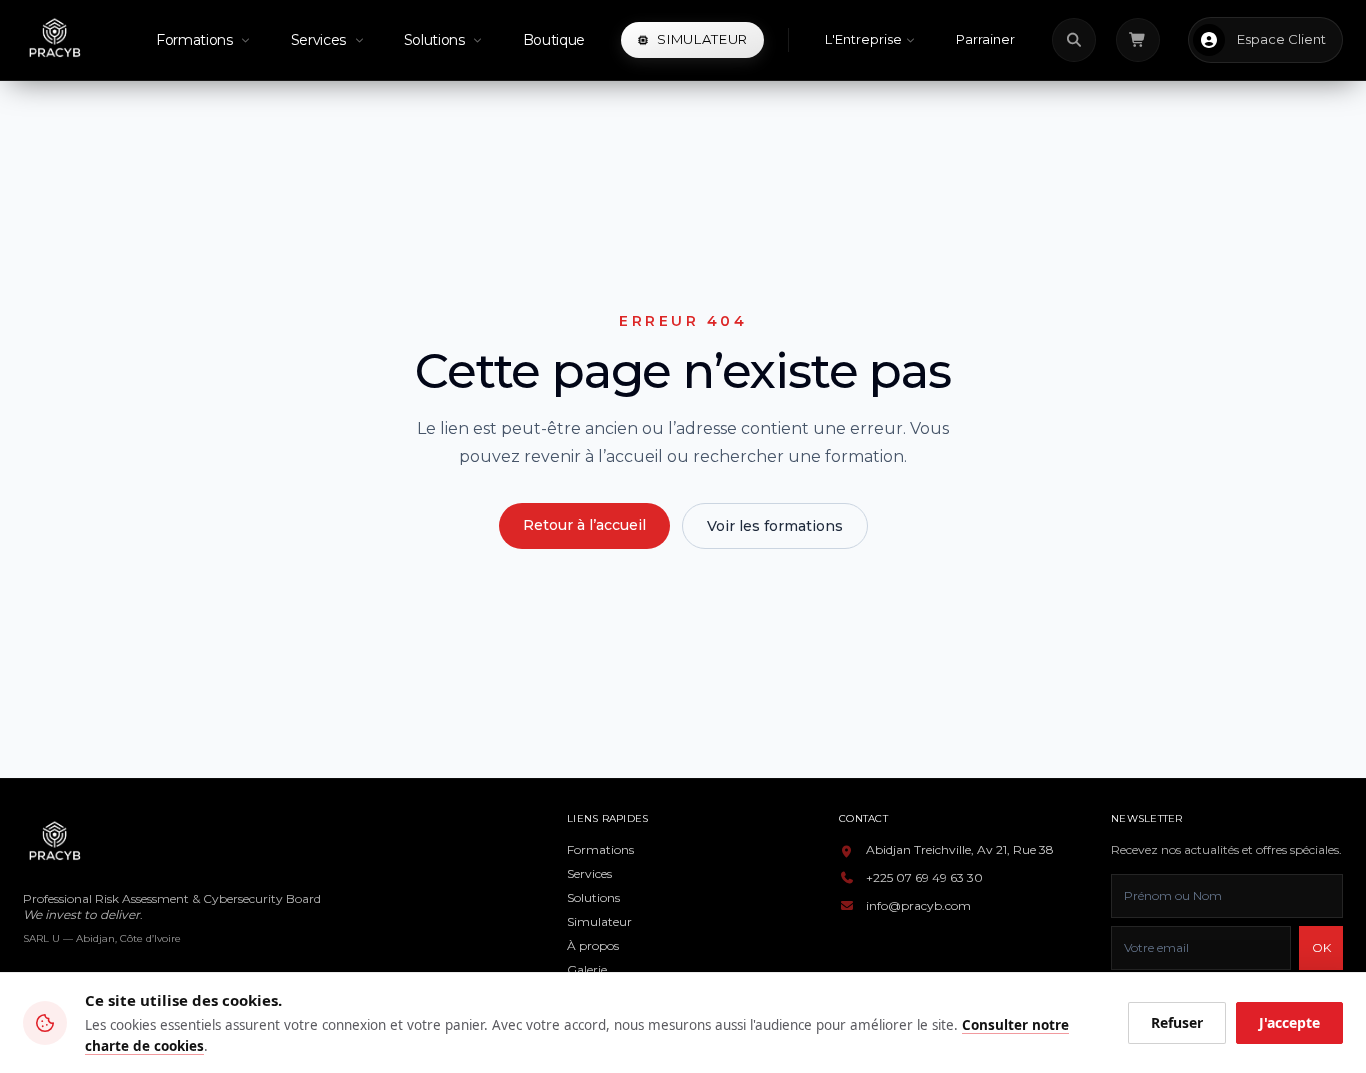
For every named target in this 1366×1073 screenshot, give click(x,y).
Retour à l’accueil (584, 525)
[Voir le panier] (1138, 40)
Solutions (593, 897)
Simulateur (599, 921)
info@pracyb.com (918, 905)
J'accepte (1289, 1022)
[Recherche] (1074, 40)
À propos (593, 945)
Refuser (1177, 1022)
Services (589, 873)
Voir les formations (775, 526)
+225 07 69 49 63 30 (924, 877)
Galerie (587, 969)
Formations (600, 849)
